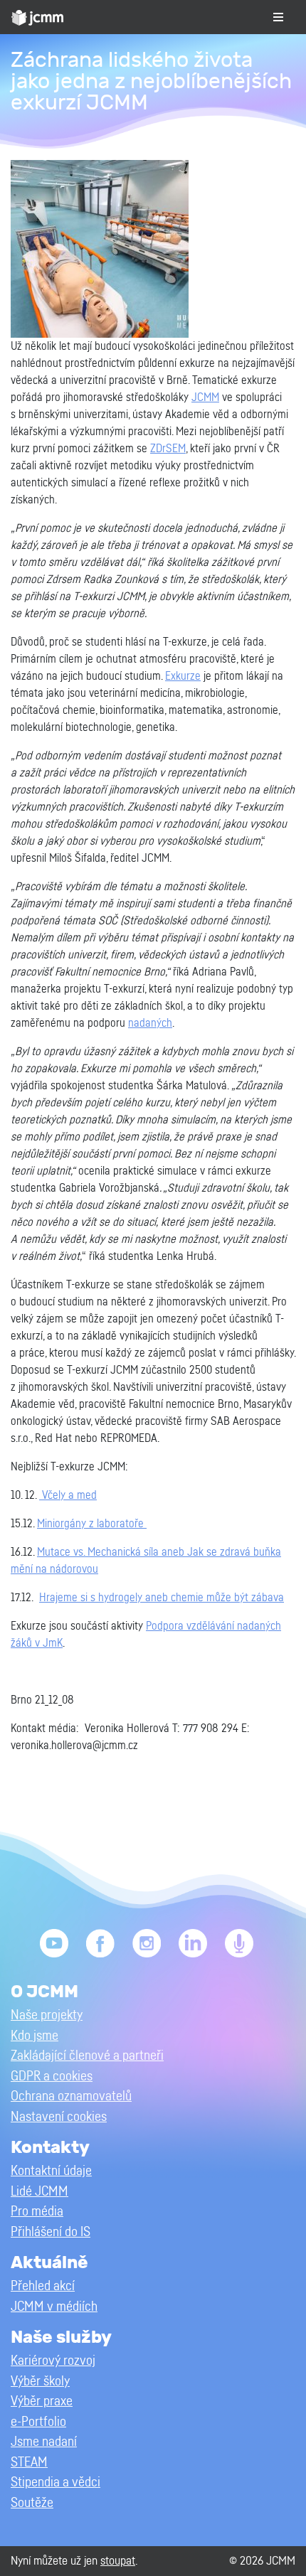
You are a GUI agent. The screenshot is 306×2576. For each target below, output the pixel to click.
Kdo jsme (35, 2036)
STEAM (29, 2463)
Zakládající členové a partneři (87, 2056)
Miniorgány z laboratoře (92, 1524)
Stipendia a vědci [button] (56, 2483)
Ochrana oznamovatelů (71, 2096)
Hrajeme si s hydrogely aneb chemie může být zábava (162, 1598)
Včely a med (68, 1495)
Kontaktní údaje (51, 2171)
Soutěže (32, 2503)
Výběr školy (40, 2382)
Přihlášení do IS (51, 2232)
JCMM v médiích (54, 2307)
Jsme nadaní (44, 2442)
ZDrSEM (168, 449)
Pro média (37, 2212)
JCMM (205, 397)
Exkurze (183, 676)
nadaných (150, 1023)
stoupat (118, 2561)
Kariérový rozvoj (53, 2361)
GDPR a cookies (52, 2077)
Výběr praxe (42, 2401)
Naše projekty (47, 2015)
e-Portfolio (38, 2422)
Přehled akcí (43, 2286)
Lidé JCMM (39, 2192)
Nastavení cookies (59, 2117)
